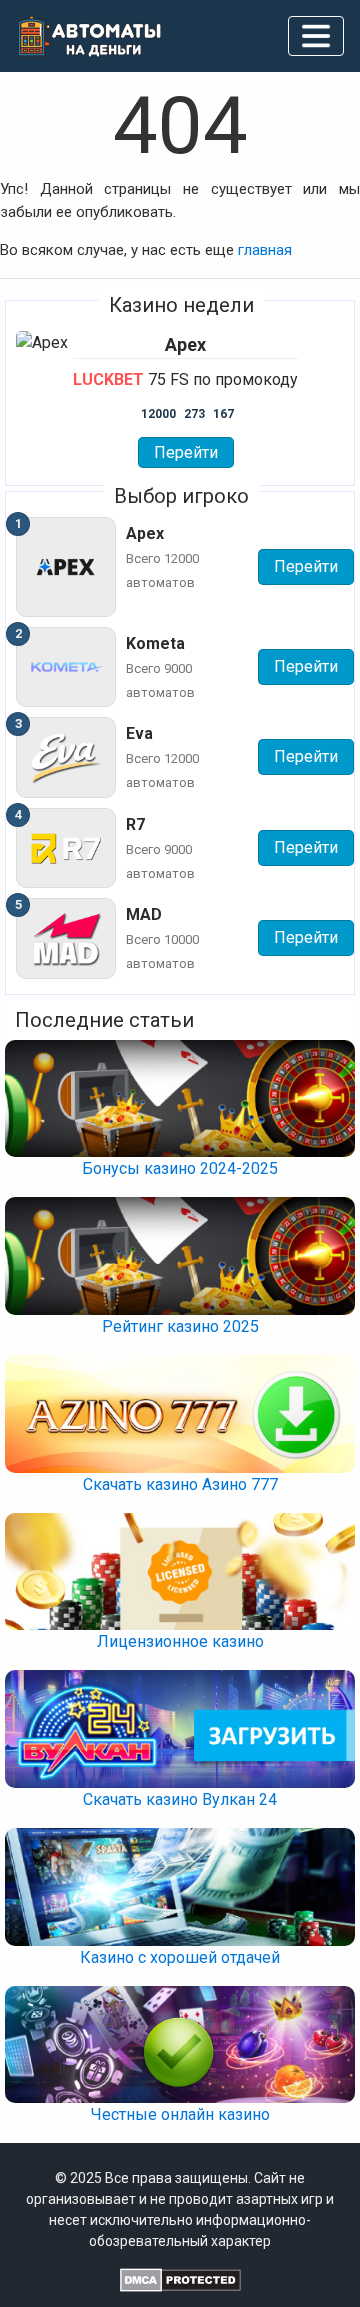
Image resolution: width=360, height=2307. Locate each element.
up (180, 2267)
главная (265, 250)
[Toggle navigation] (316, 36)
